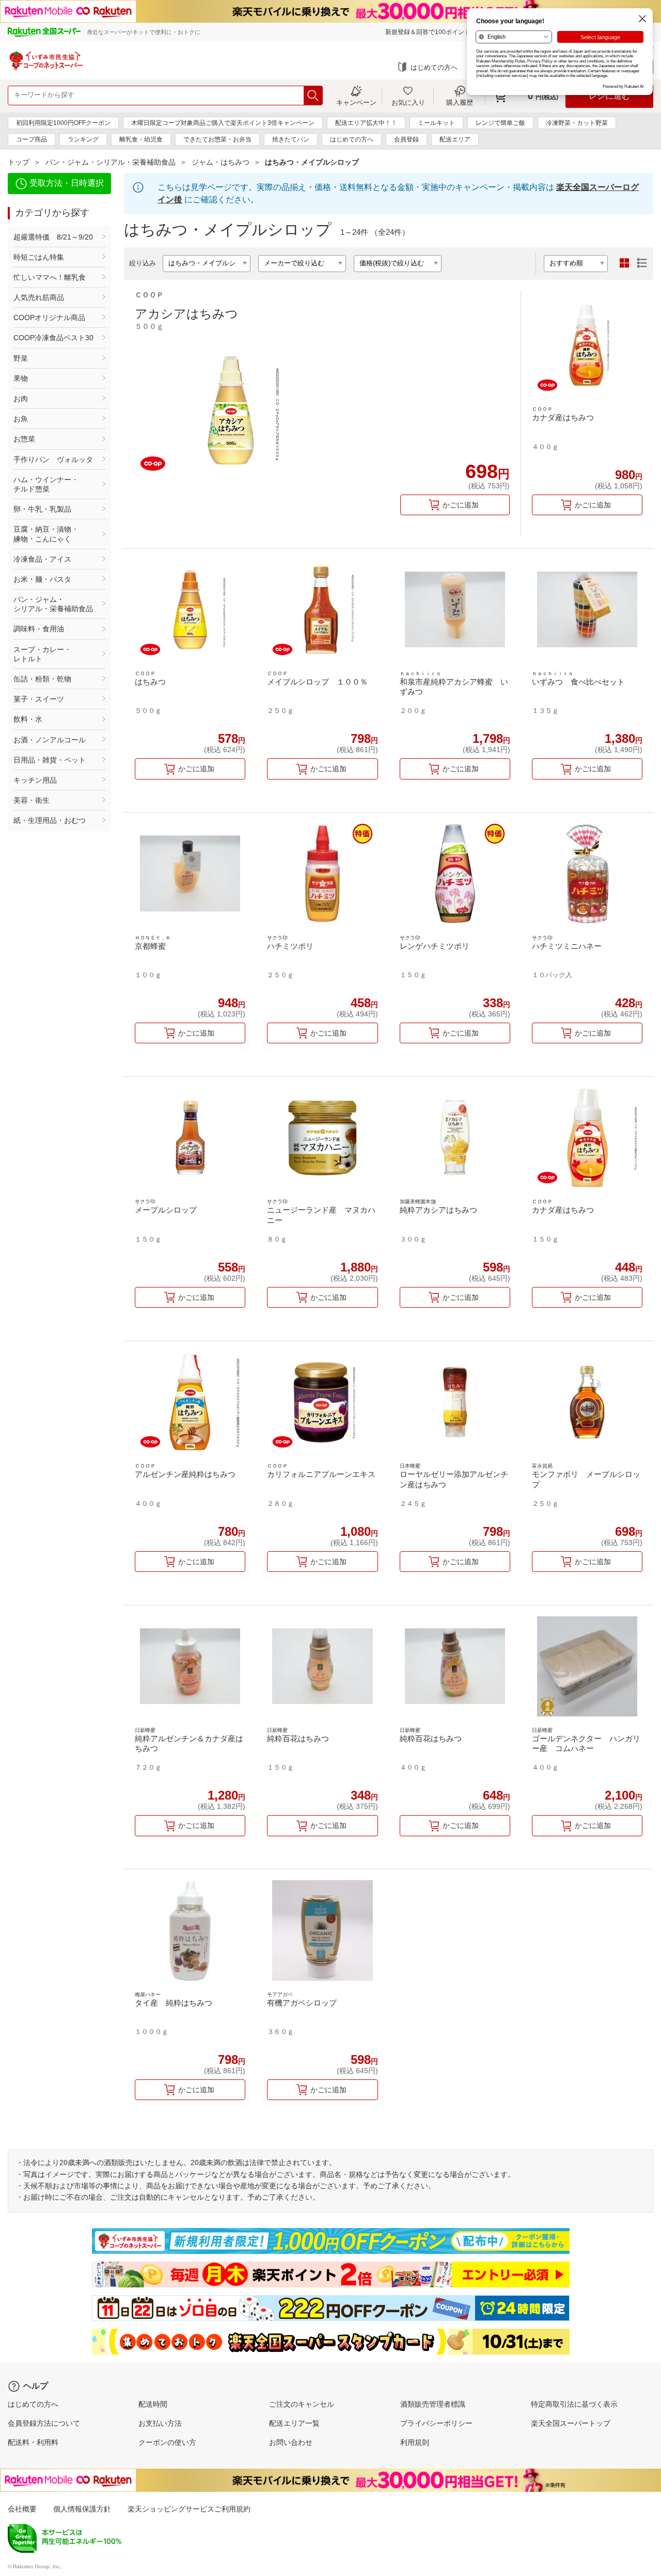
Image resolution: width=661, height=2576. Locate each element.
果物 (21, 378)
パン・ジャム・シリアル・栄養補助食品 (111, 162)
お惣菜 (24, 439)
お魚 (21, 419)
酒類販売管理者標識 (433, 2404)
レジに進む (609, 96)
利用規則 (415, 2442)
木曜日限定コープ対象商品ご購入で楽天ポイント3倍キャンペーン (223, 123)
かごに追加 (461, 505)
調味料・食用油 (39, 629)
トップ (19, 162)
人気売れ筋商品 (39, 297)
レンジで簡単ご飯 (500, 123)
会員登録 (406, 139)
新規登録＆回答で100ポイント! (429, 32)
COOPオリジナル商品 (49, 317)
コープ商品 (32, 139)
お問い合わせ (291, 2442)
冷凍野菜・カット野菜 (577, 123)
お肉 (21, 399)
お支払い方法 (160, 2423)
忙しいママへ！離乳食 (50, 277)
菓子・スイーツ (39, 699)
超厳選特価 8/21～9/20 (53, 237)
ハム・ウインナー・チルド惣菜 (46, 484)
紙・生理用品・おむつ (50, 820)
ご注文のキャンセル (302, 2404)
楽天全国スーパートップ (571, 2423)
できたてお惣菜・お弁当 (217, 139)
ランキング (83, 139)
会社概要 (22, 2509)
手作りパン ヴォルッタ (53, 459)
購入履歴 (460, 102)
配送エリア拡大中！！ (366, 123)
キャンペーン (356, 102)
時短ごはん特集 (39, 257)
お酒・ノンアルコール (50, 740)
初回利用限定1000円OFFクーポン (63, 123)
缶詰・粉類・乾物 (42, 679)
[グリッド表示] (624, 263)
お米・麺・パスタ (42, 579)
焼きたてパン (291, 139)
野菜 (21, 358)
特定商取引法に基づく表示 (574, 2404)
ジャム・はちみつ (221, 162)
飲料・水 (28, 719)
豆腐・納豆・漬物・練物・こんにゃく (46, 534)
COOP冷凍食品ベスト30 (53, 338)
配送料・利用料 (33, 2442)
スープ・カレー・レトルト (42, 654)
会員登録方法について (44, 2423)
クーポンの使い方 (167, 2442)
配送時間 (153, 2404)
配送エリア (455, 139)
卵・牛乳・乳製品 (42, 509)
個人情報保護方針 (82, 2509)
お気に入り (408, 102)
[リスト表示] (642, 263)
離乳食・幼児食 (141, 139)
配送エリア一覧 (294, 2423)
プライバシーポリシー (436, 2423)
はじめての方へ (434, 67)
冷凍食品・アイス (42, 559)
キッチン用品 (35, 780)
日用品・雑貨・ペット (50, 760)
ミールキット (436, 123)
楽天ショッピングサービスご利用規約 (189, 2509)
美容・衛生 (32, 800)
